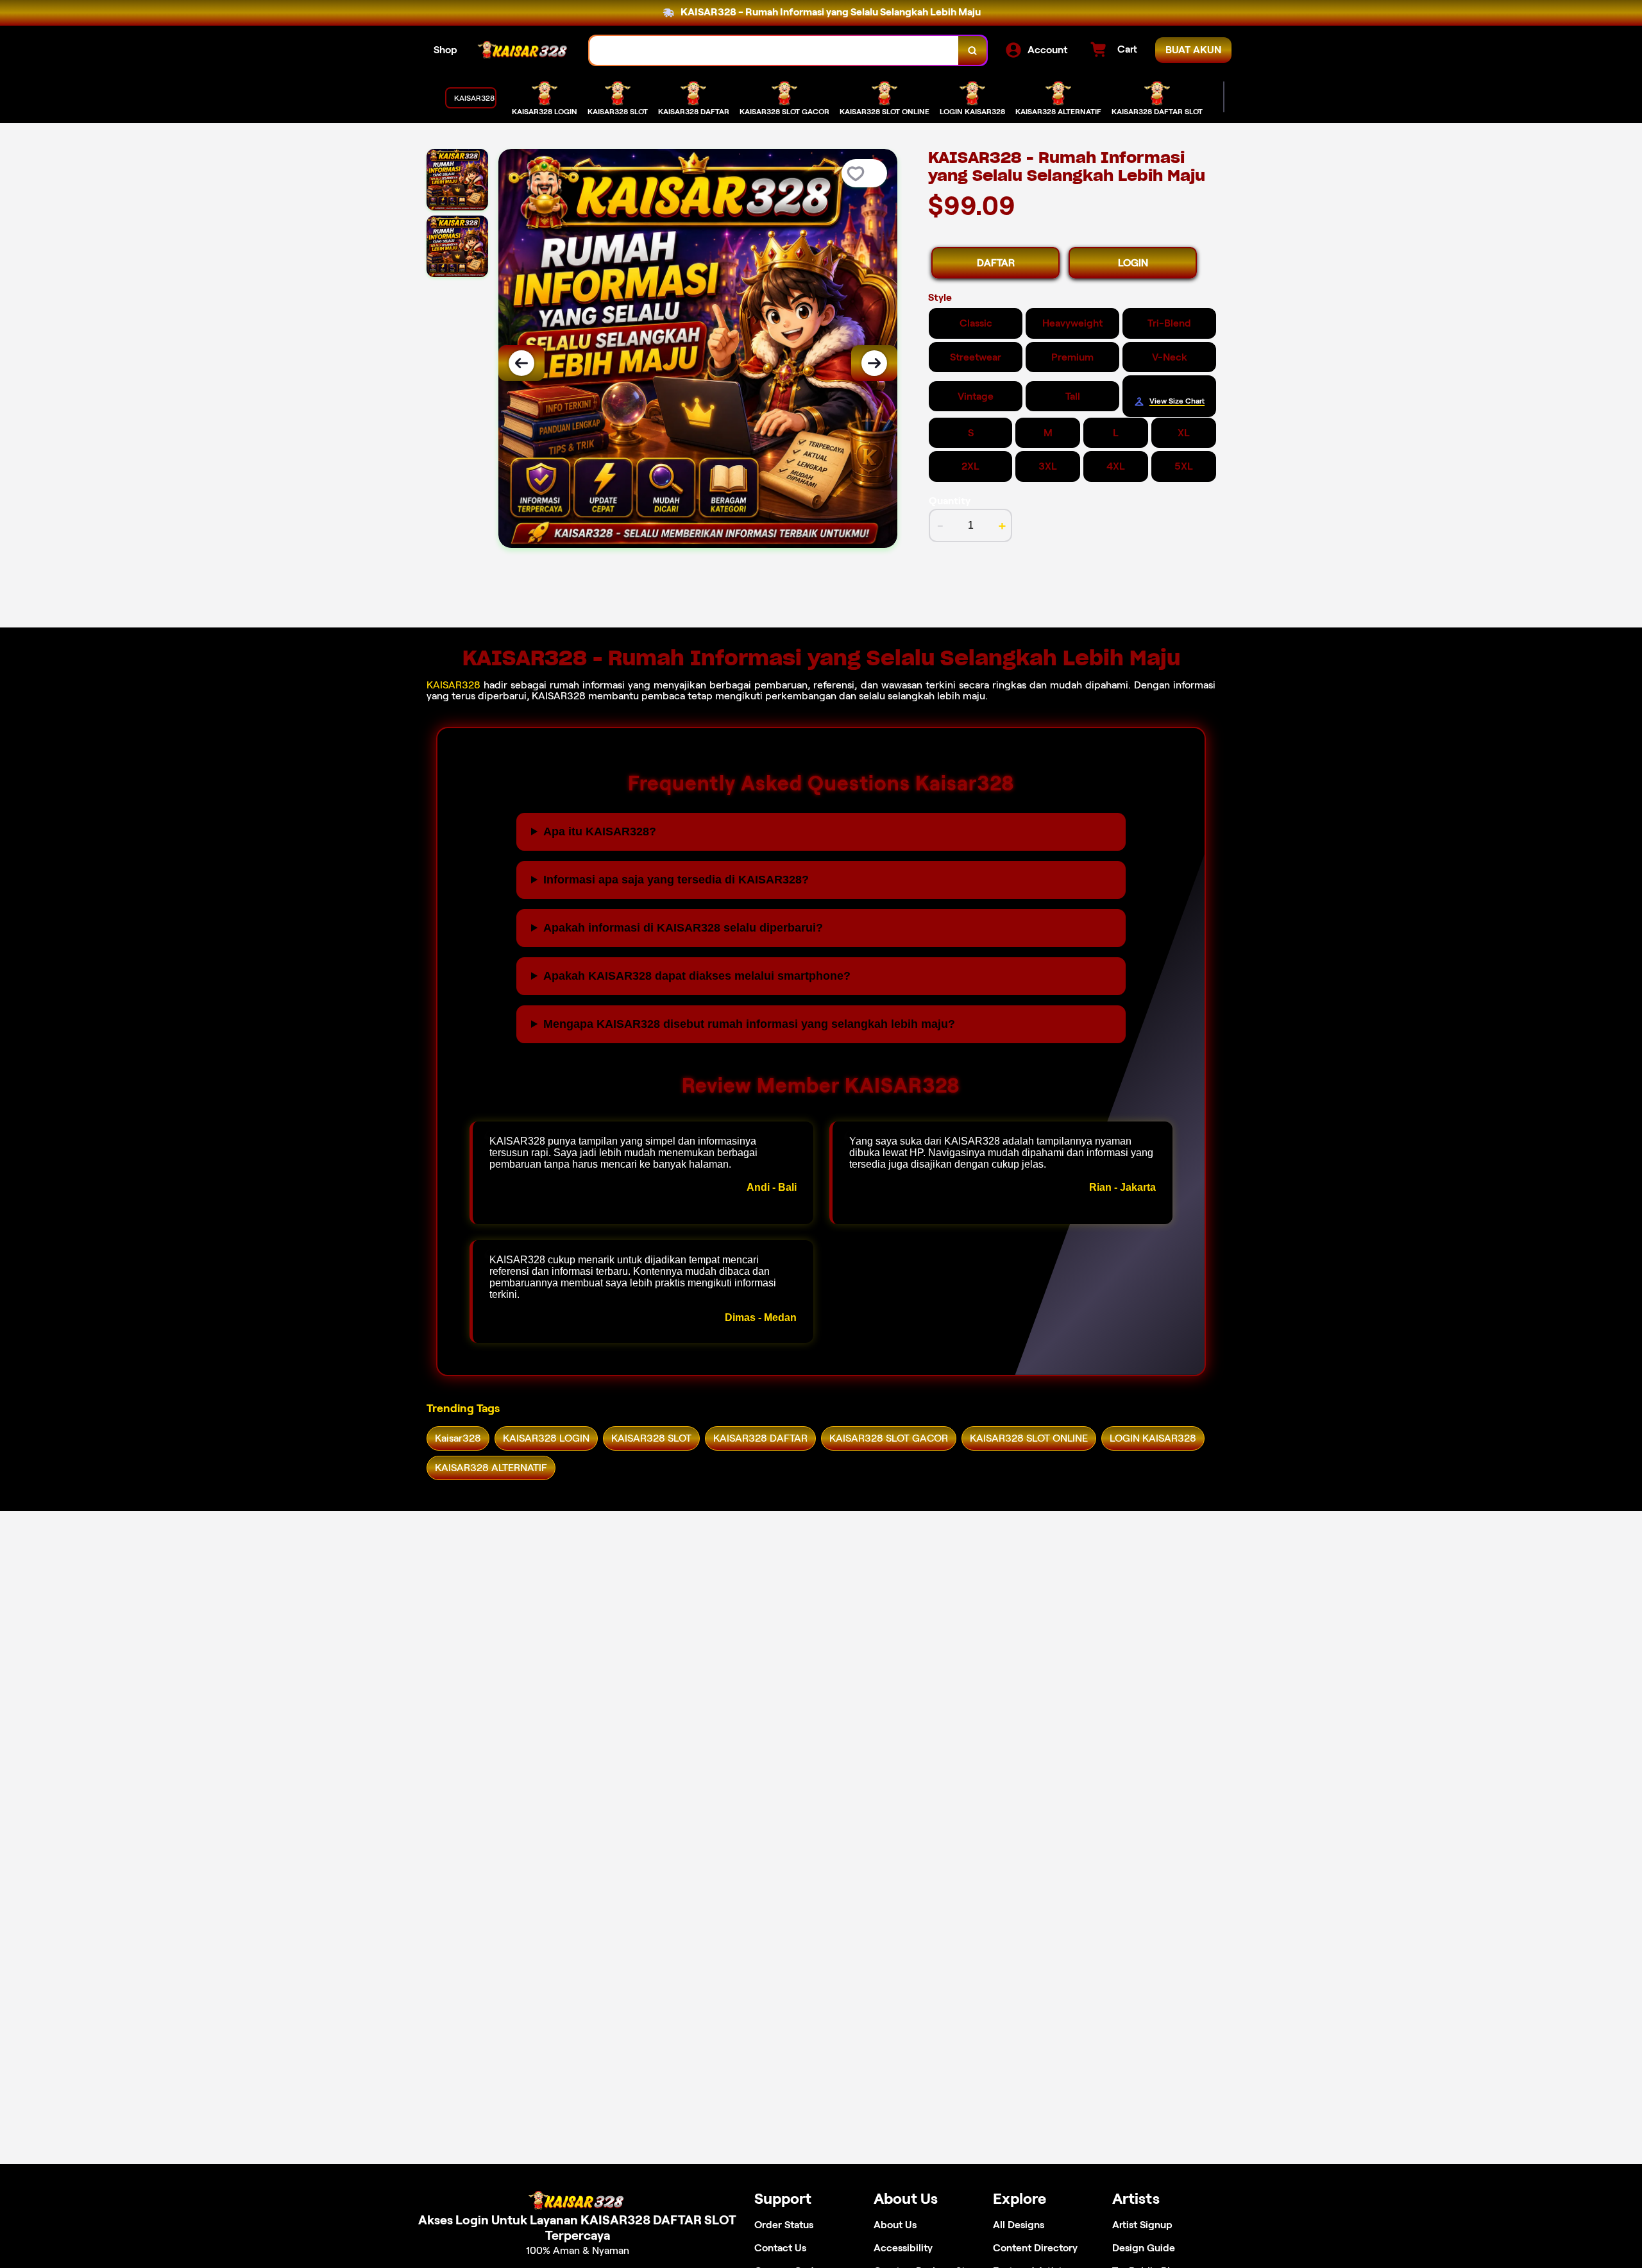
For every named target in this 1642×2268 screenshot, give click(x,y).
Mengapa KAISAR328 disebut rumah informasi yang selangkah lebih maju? (749, 1024)
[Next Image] (874, 363)
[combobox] (774, 50)
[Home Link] (523, 50)
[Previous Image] (521, 363)
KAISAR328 (453, 685)
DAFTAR (996, 263)
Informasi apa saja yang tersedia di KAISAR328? (676, 880)
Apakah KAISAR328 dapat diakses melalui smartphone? (697, 976)
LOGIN (1133, 263)
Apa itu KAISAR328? (600, 831)
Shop (445, 50)
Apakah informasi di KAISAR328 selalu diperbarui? (683, 928)
